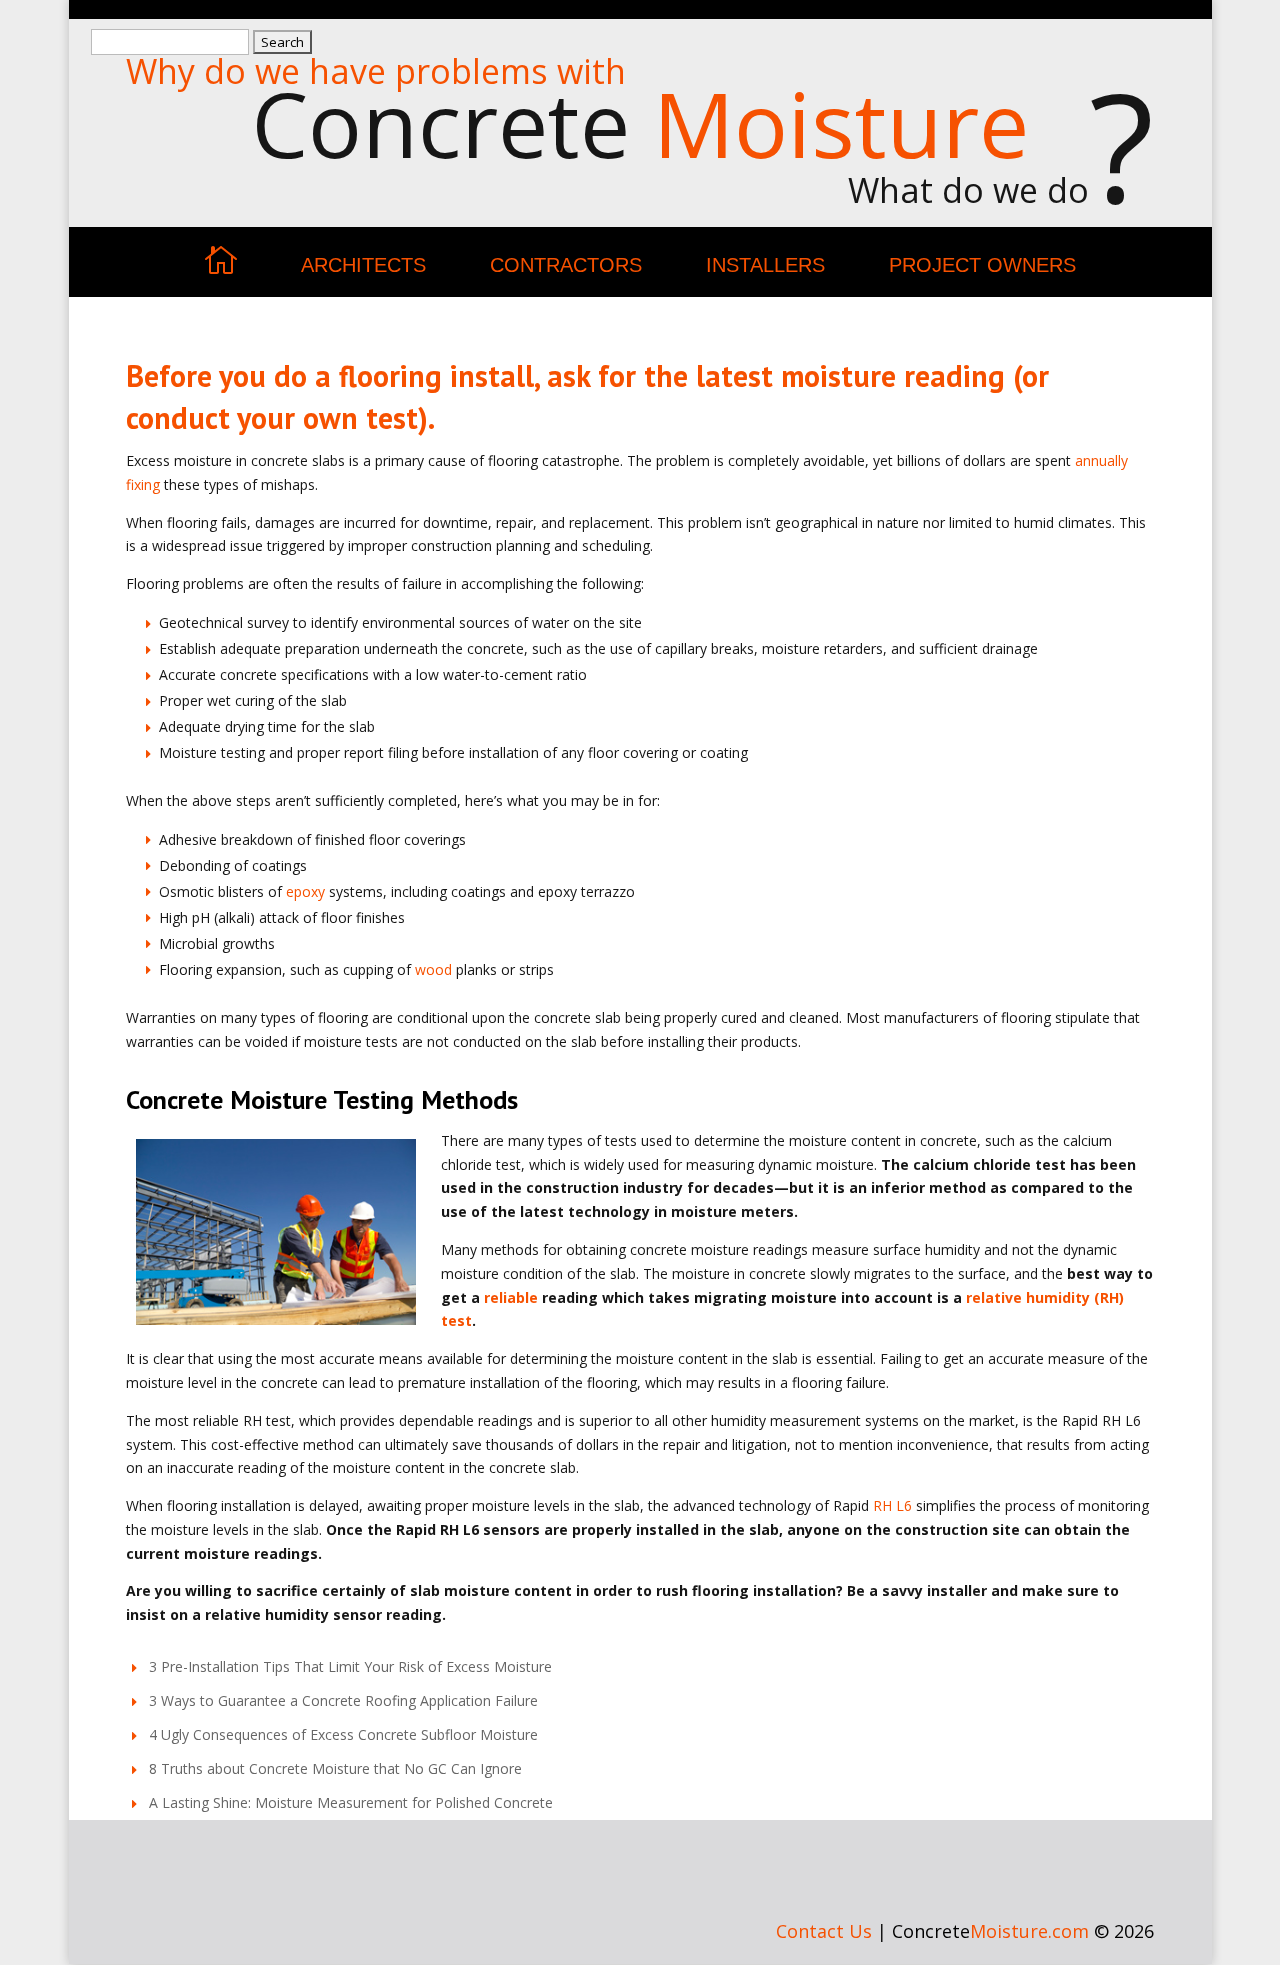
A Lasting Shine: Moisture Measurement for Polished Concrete (351, 1802)
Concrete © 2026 (1023, 1931)
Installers (765, 265)
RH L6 (892, 1505)
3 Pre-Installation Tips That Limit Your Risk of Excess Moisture (350, 1666)
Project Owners (982, 265)
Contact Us (824, 1931)
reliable (511, 1297)
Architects (363, 265)
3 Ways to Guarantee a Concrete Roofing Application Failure (343, 1700)
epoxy (305, 891)
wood (433, 969)
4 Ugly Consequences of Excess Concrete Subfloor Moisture (343, 1734)
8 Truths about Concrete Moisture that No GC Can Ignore (335, 1768)
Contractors (566, 265)
